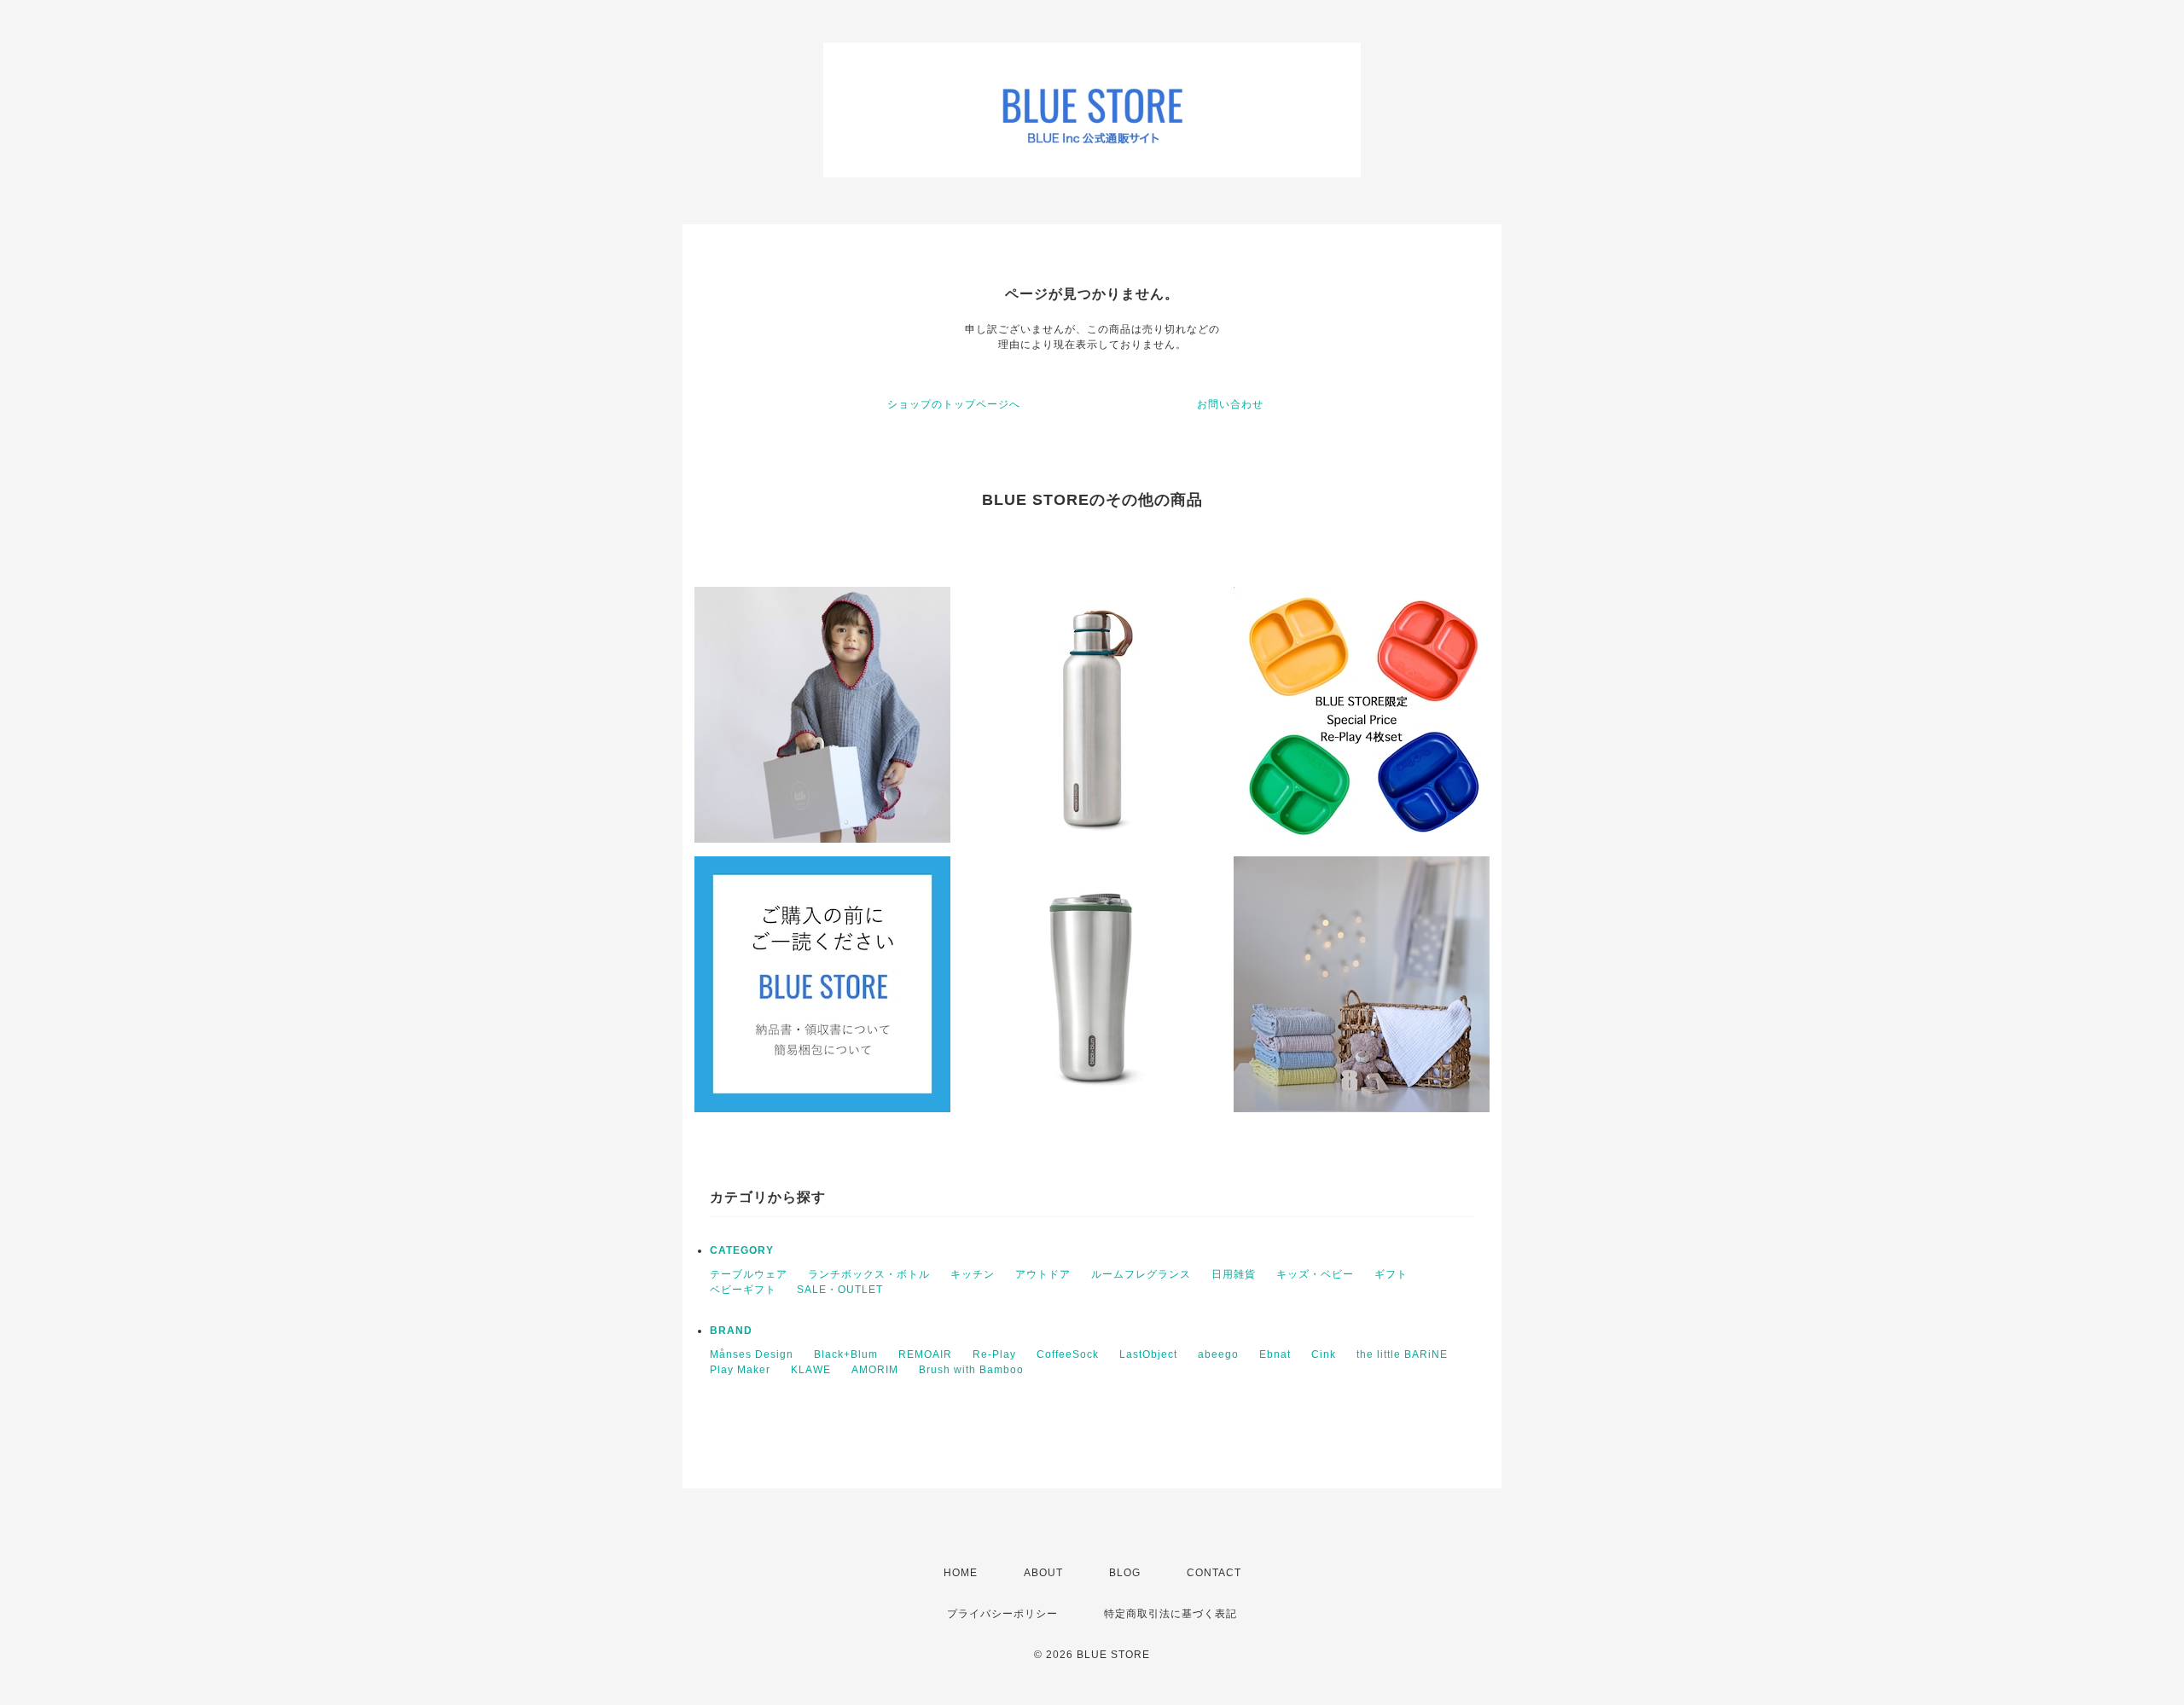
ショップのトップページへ (954, 404)
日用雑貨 (1234, 1274)
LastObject (1148, 1354)
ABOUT (1043, 1573)
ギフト (1391, 1274)
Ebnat (1275, 1354)
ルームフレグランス (1141, 1274)
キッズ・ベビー (1315, 1274)
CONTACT (1214, 1573)
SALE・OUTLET (840, 1290)
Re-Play (994, 1354)
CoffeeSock (1068, 1354)
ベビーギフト (743, 1290)
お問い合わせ (1230, 404)
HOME (961, 1573)
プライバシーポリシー (1002, 1614)
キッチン (973, 1274)
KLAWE (811, 1370)
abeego (1218, 1354)
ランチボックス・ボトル (869, 1274)
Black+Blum (846, 1354)
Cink (1324, 1354)
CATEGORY (742, 1250)
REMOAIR (925, 1354)
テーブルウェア (749, 1274)
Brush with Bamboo (971, 1370)
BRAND (731, 1331)
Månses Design (752, 1354)
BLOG (1125, 1573)
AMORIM (875, 1370)
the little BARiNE (1402, 1354)
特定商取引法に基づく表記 (1170, 1614)
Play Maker (740, 1370)
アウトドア (1043, 1274)
